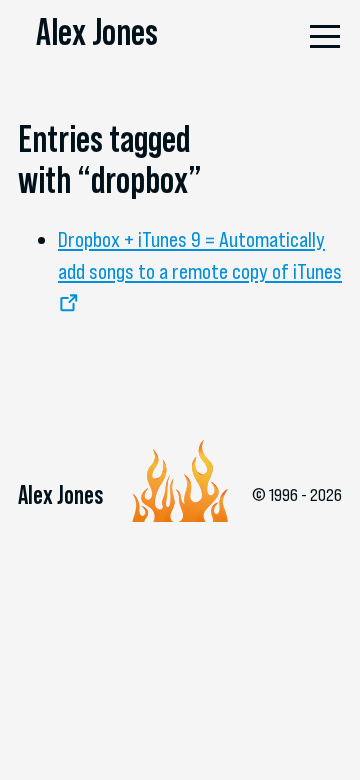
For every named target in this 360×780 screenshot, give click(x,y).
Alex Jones (97, 32)
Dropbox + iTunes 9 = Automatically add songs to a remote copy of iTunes (200, 255)
